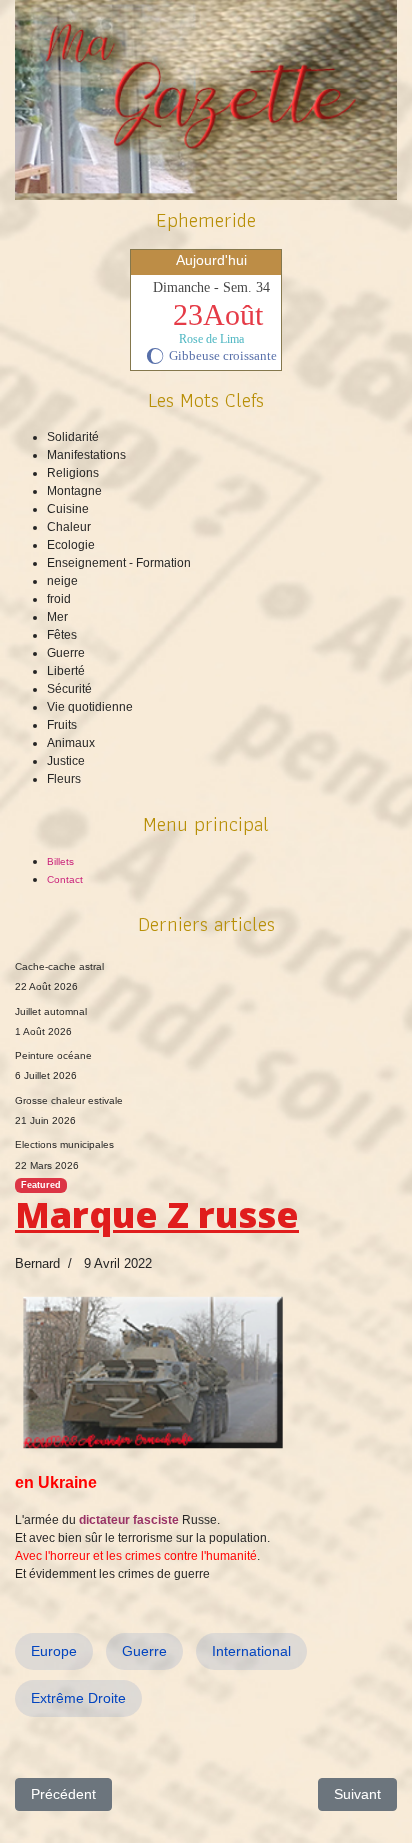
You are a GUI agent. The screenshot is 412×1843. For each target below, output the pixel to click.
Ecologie (71, 545)
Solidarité (73, 437)
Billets (60, 861)
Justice (66, 761)
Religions (73, 473)
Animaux (71, 743)
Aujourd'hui (211, 260)
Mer (57, 617)
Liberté (66, 671)
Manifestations (86, 455)
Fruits (62, 725)
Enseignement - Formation (119, 563)
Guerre (66, 653)
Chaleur (69, 527)
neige (62, 581)
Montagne (74, 491)
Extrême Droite (78, 1698)
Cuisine (68, 509)
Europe (54, 1651)
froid (59, 599)
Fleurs (64, 779)
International (251, 1651)
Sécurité (69, 689)
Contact (65, 879)
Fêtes (62, 635)
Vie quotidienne (90, 707)
